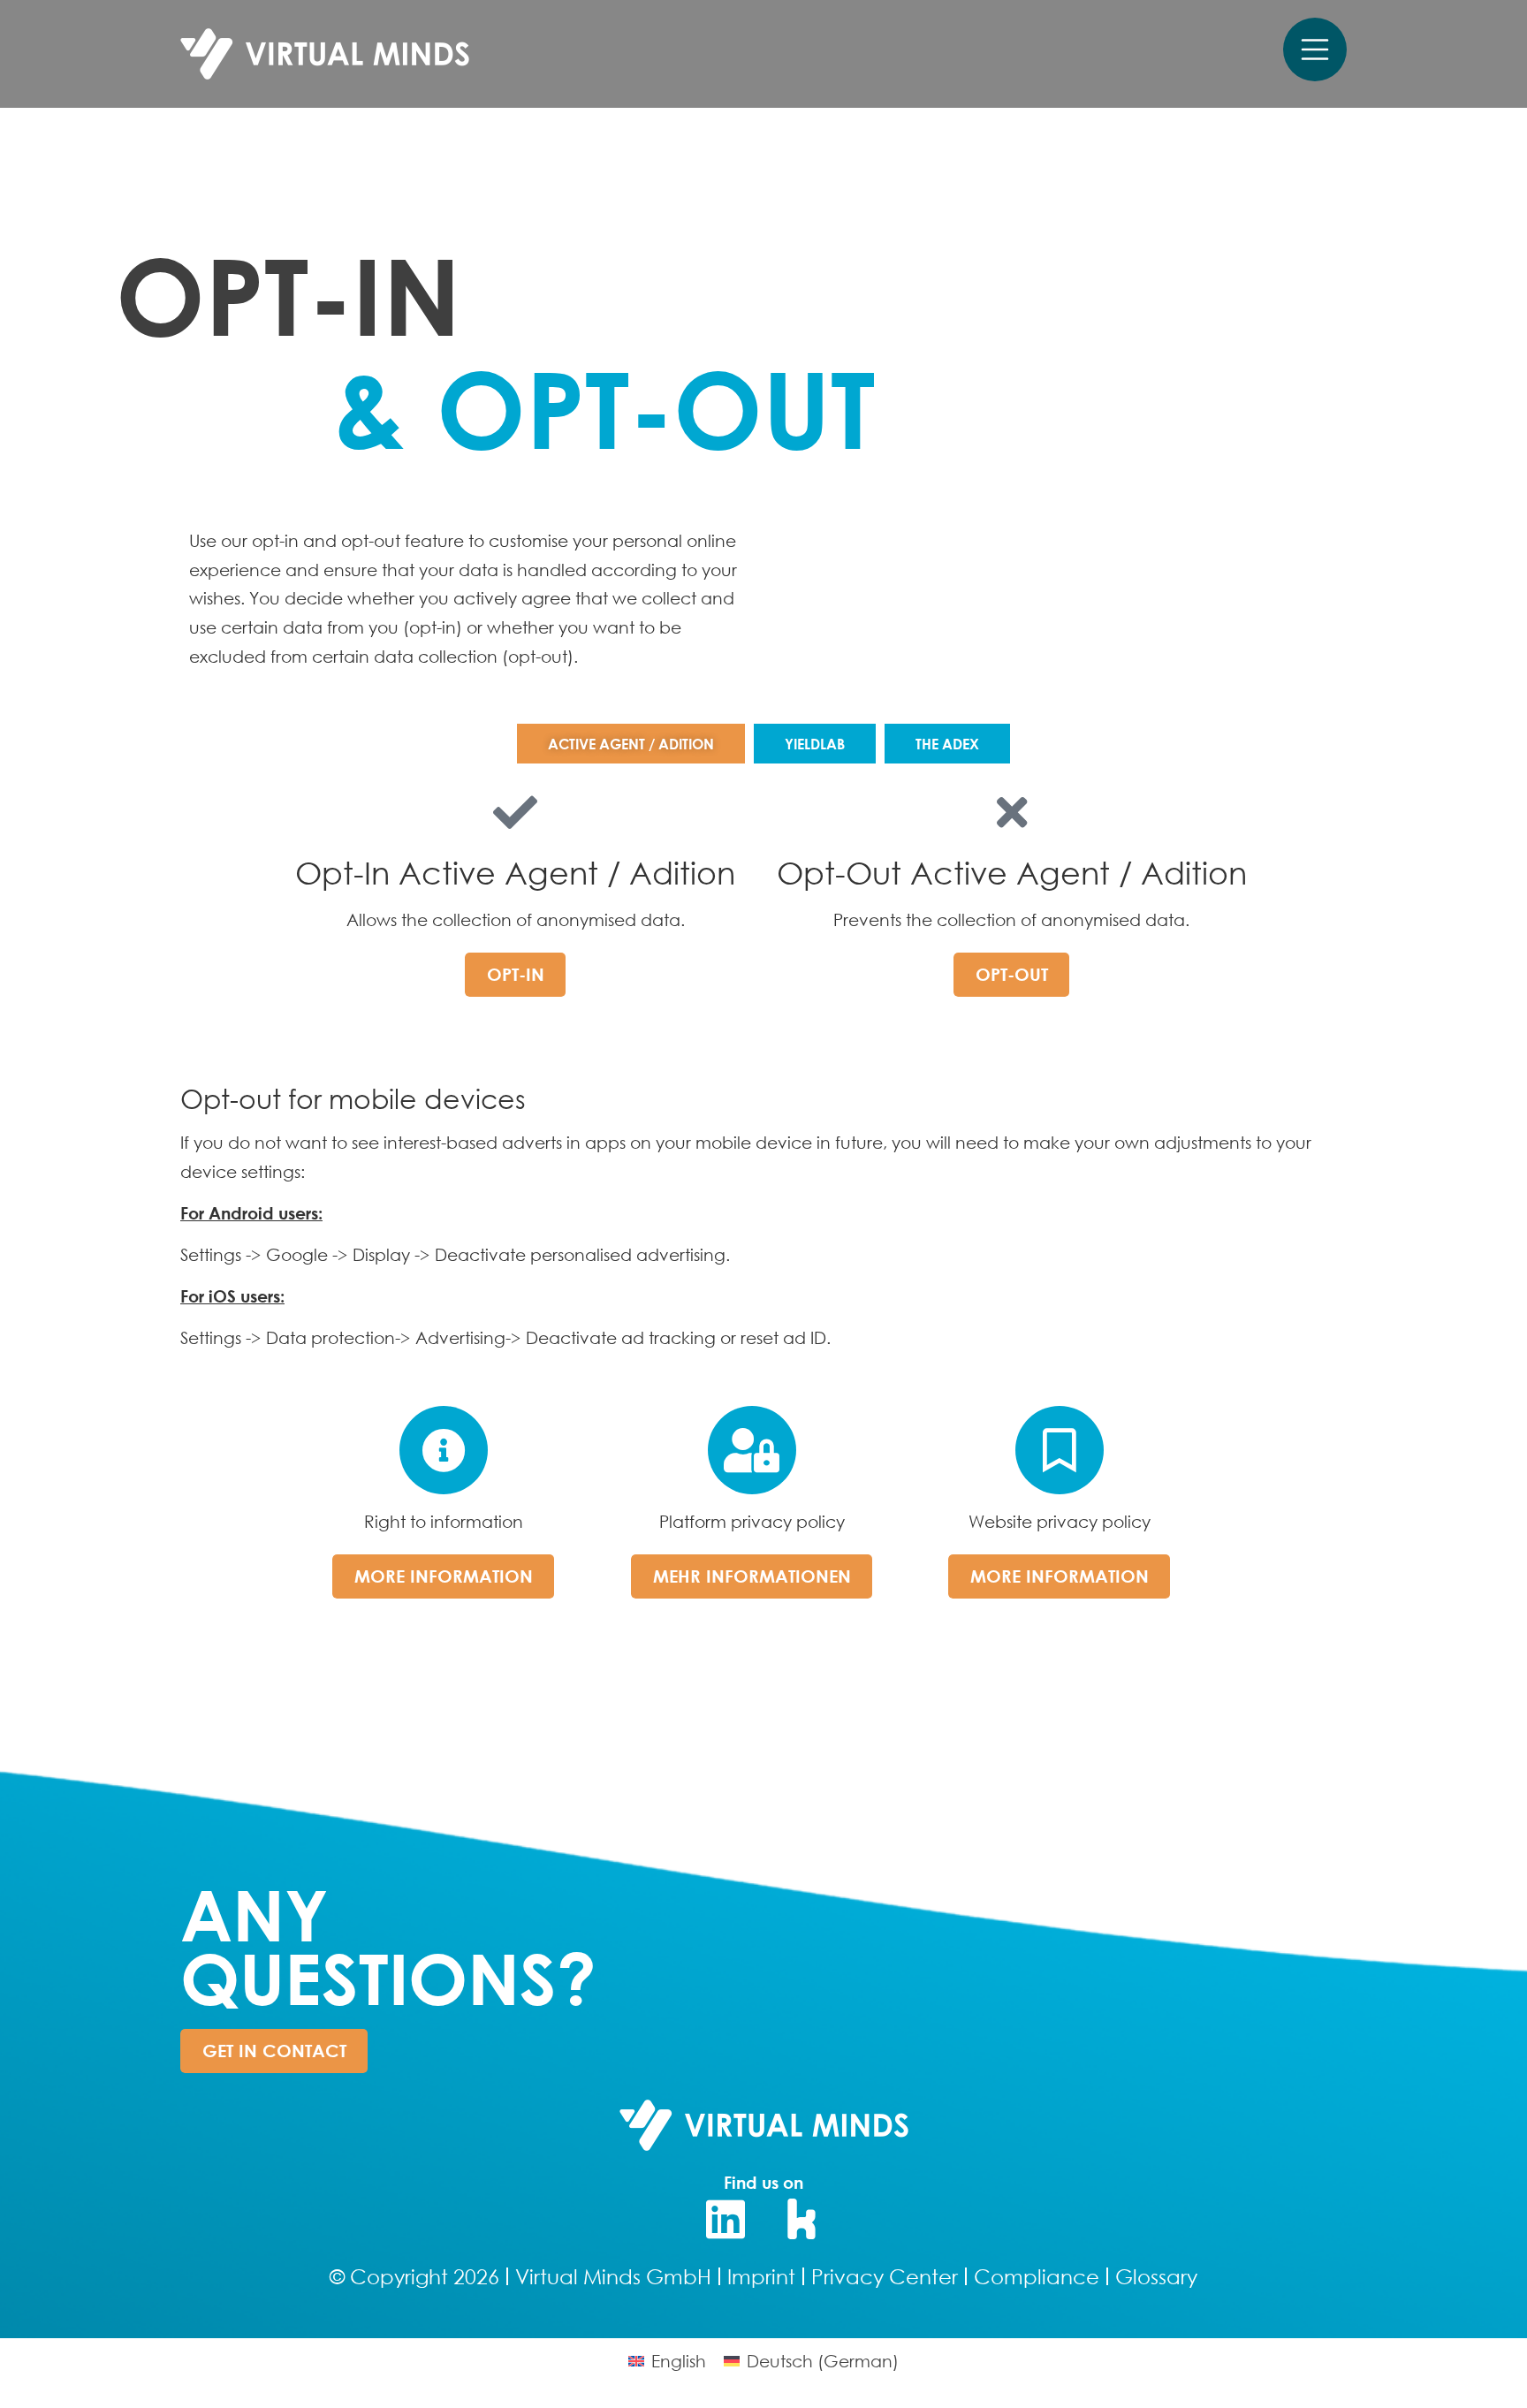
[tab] (631, 744)
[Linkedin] (726, 2219)
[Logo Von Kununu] (802, 2219)
